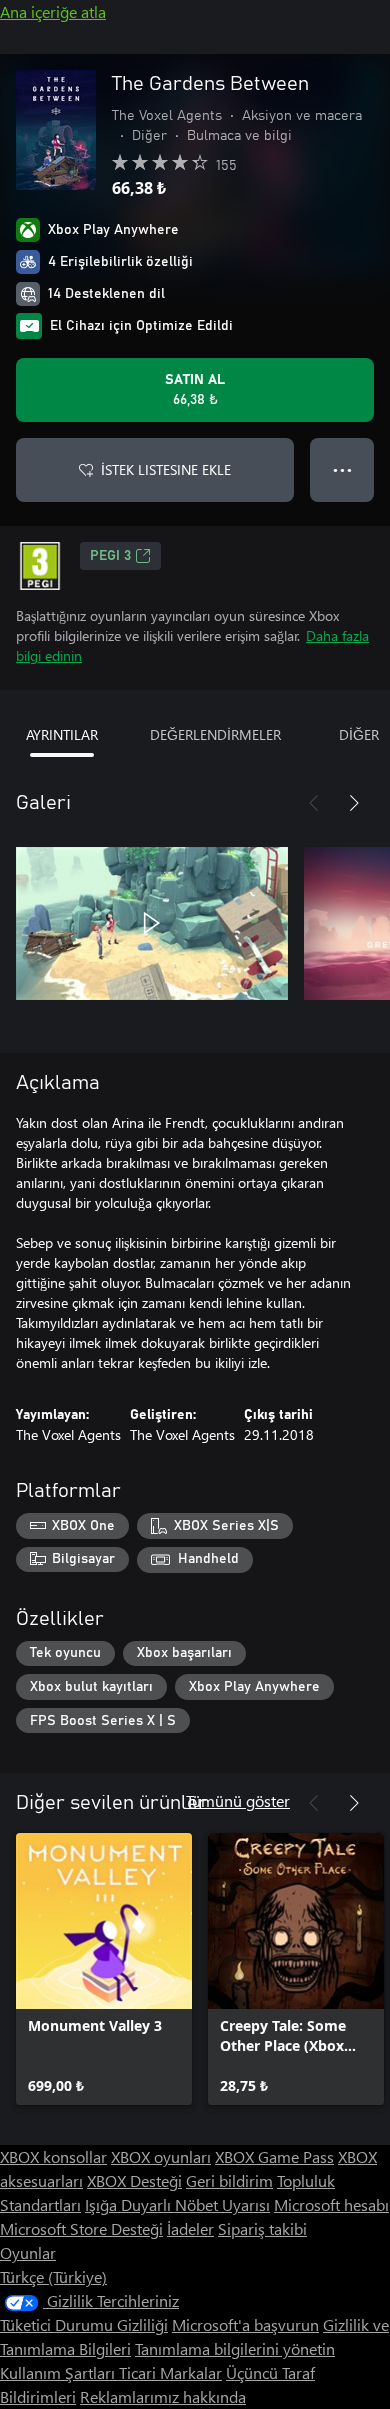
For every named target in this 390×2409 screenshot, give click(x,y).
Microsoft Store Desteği (81, 2228)
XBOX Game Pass (274, 2156)
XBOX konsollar (53, 2156)
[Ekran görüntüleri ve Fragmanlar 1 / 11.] (152, 923)
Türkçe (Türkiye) (53, 2276)
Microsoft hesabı (331, 2204)
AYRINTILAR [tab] (62, 734)
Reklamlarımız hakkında (163, 2396)
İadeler (190, 2228)
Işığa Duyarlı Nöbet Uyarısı (177, 2204)
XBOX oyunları (161, 2156)
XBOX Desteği (134, 2180)
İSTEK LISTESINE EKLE (166, 469)
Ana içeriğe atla (53, 11)
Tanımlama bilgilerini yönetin (235, 2348)
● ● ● (342, 469)
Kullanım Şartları (59, 2372)
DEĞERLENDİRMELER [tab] (215, 734)
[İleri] (354, 803)
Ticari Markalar (170, 2372)
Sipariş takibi (262, 2228)
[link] (104, 1969)
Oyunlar (28, 2252)
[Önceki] (314, 803)
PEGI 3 (110, 556)
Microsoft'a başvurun (245, 2324)
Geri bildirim (229, 2180)
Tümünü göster (238, 1800)
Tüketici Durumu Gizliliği (84, 2324)
